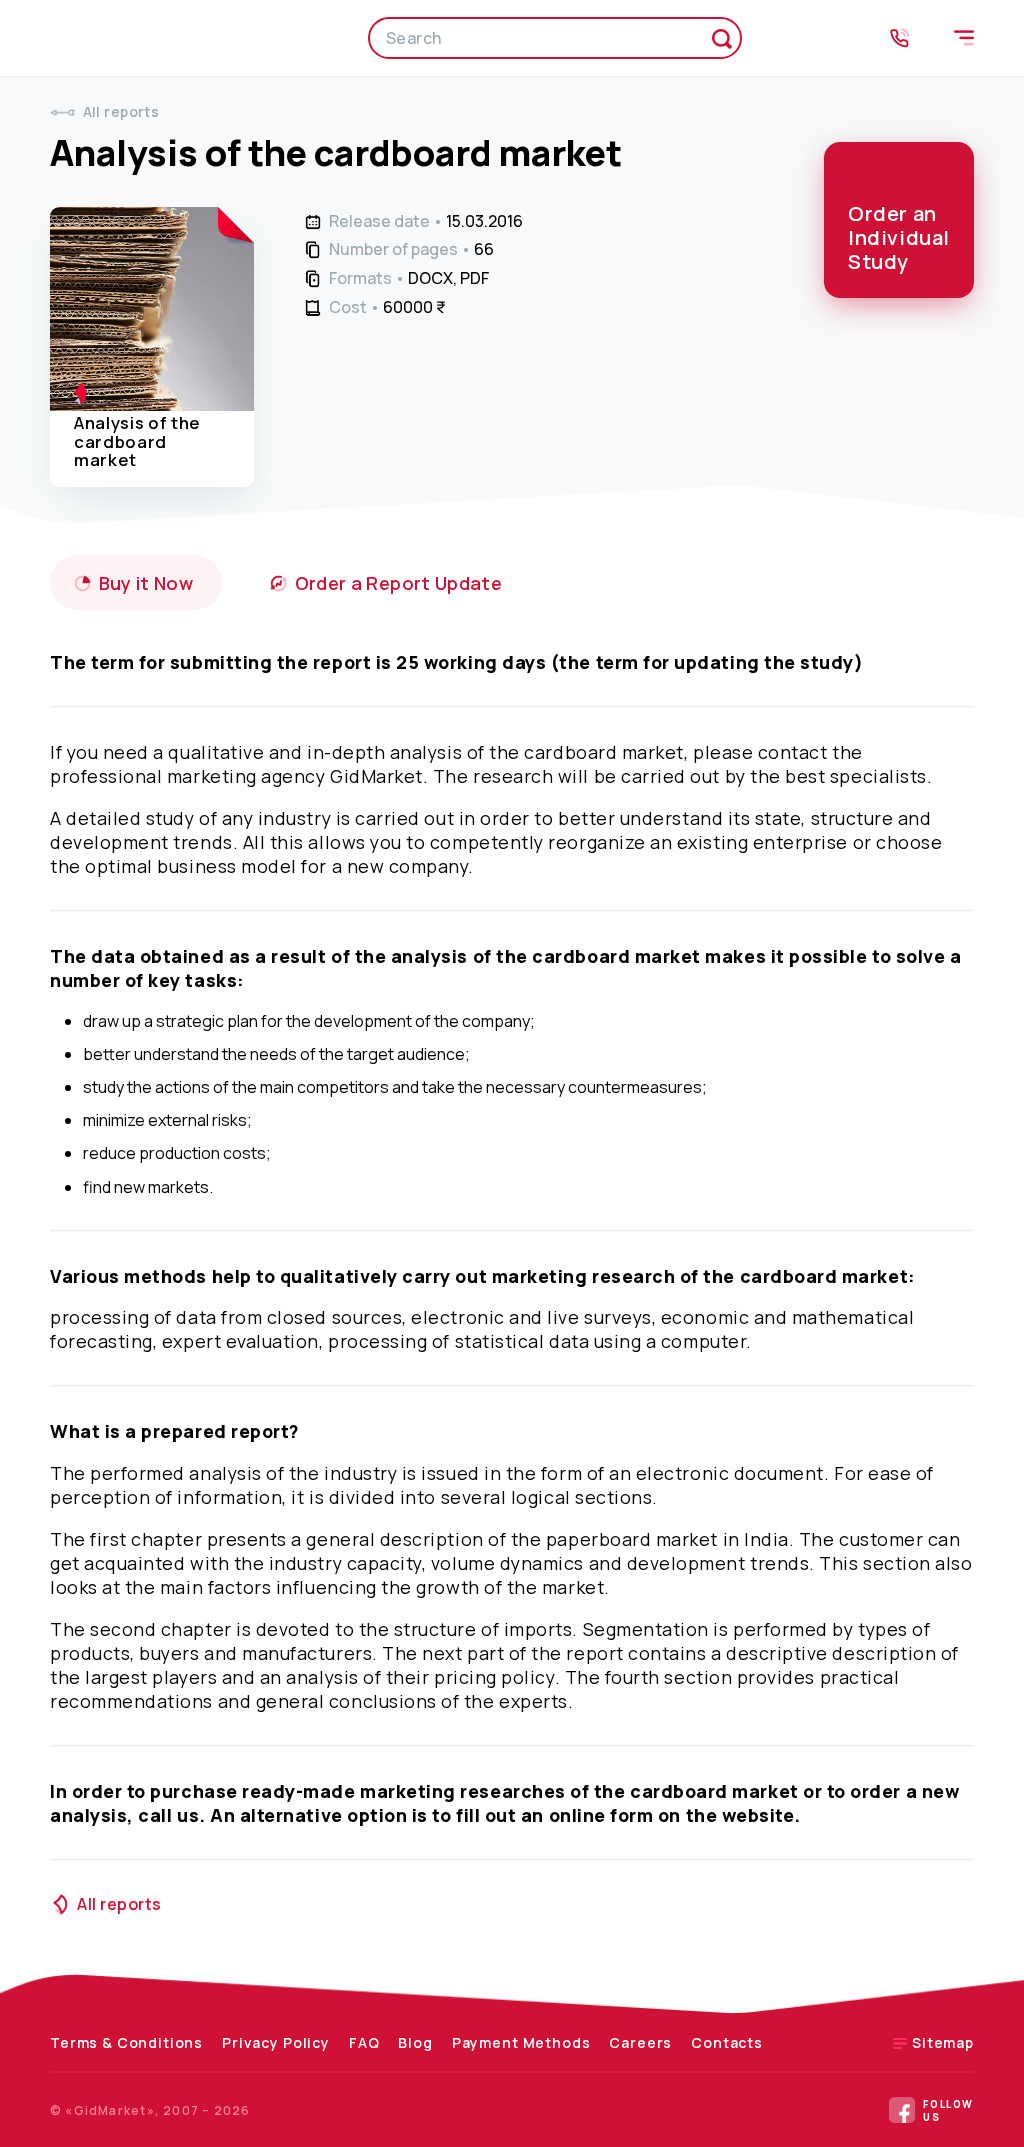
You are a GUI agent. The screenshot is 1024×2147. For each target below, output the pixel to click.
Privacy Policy (276, 2042)
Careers (640, 2042)
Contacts (727, 2042)
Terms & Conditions (126, 2042)
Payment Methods (521, 2042)
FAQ (364, 2042)
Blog (415, 2042)
